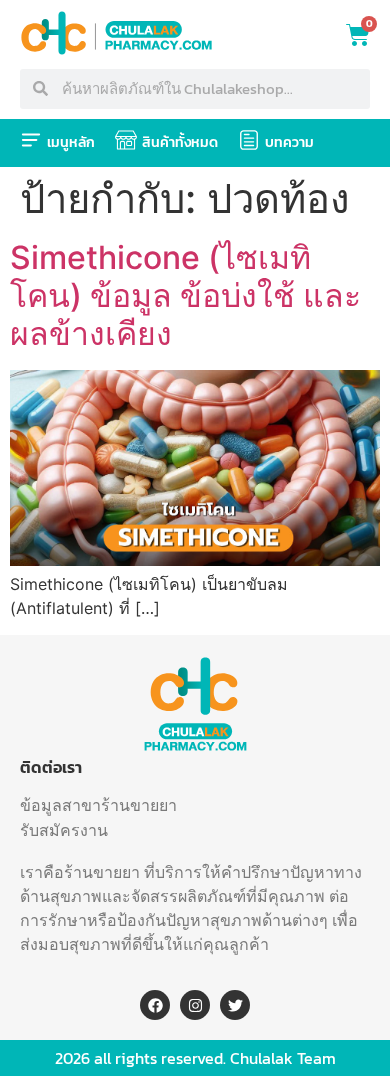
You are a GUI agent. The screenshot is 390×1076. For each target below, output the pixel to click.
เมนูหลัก (71, 142)
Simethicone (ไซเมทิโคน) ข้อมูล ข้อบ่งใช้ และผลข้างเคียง (185, 296)
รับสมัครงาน (64, 830)
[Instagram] (195, 1005)
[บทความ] (249, 140)
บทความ (289, 142)
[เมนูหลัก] (31, 140)
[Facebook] (155, 1005)
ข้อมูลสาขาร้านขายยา (98, 805)
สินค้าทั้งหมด (180, 142)
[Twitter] (235, 1005)
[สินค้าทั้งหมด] (126, 140)
